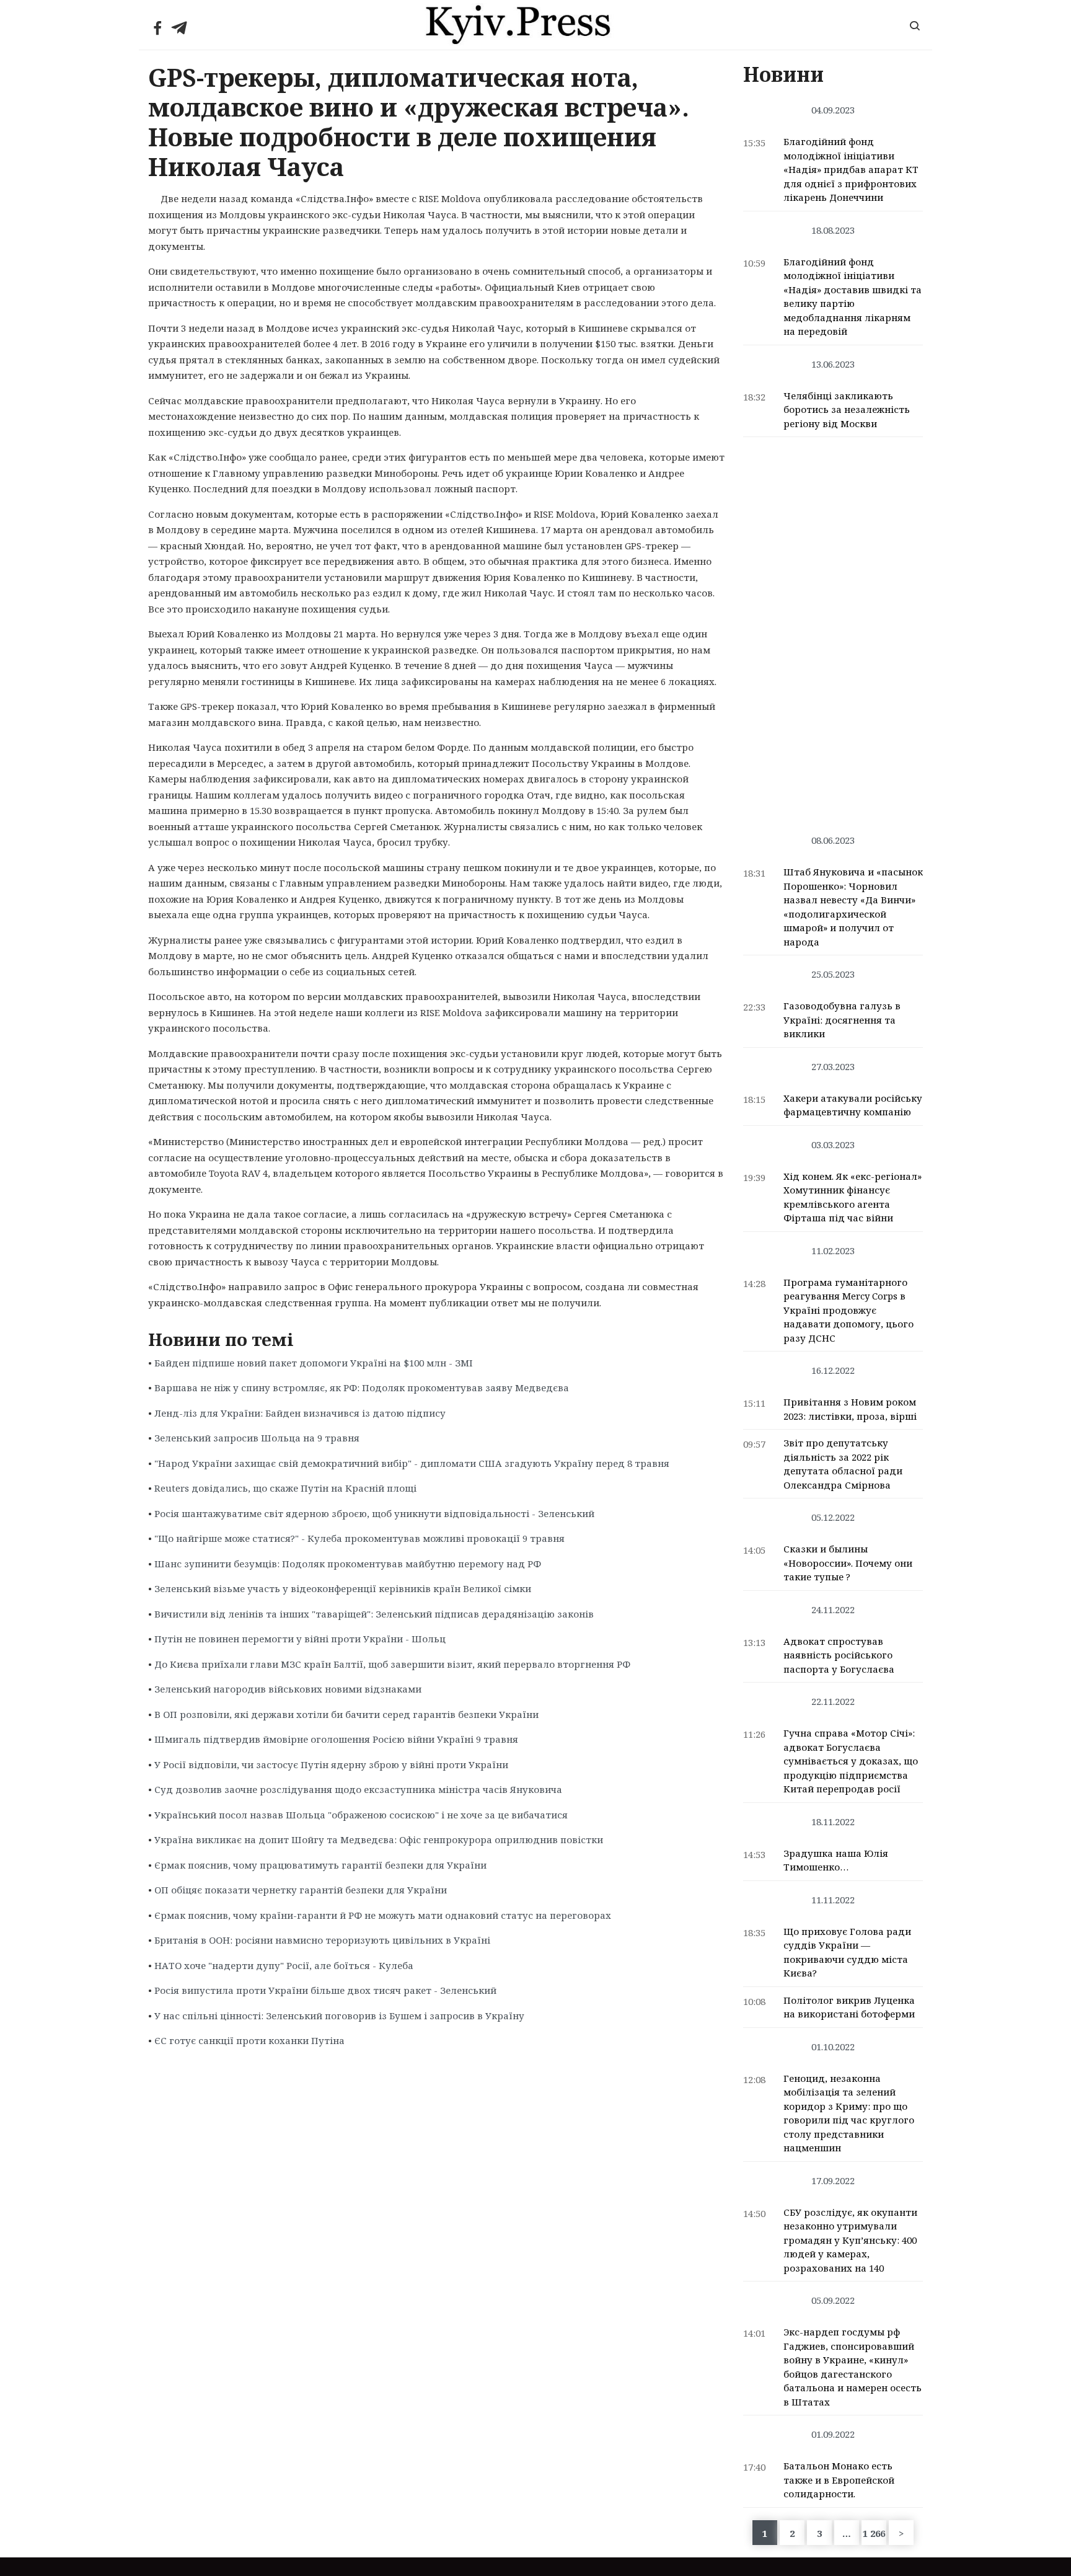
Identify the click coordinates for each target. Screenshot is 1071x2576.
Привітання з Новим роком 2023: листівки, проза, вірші (850, 1409)
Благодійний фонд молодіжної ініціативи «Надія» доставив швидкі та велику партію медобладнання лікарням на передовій (853, 297)
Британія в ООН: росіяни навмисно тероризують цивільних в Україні (322, 1940)
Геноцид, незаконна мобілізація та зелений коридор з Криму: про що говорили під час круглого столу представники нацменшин (849, 2113)
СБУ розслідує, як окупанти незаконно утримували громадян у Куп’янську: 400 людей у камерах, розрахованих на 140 (850, 2240)
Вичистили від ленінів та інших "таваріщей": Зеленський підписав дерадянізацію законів (374, 1614)
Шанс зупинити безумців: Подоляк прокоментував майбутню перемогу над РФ (348, 1564)
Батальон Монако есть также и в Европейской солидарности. (839, 2480)
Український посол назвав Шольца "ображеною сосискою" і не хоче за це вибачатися (361, 1815)
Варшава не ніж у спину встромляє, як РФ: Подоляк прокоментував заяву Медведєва (362, 1388)
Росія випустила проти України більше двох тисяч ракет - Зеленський (325, 1990)
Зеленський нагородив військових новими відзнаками (288, 1689)
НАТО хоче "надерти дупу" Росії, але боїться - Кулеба (284, 1965)
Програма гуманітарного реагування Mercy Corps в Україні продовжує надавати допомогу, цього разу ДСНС (848, 1310)
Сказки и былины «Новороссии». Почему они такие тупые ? (848, 1563)
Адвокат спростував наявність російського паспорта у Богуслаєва (839, 1655)
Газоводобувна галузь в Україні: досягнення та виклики (842, 1020)
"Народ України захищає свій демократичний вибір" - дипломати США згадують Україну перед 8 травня (412, 1463)
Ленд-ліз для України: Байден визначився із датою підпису (300, 1413)
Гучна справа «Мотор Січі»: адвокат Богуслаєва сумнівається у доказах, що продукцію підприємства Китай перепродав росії (851, 1761)
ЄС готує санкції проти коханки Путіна (249, 2040)
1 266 (874, 2533)
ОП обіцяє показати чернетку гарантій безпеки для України (301, 1890)
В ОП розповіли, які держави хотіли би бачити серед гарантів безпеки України (346, 1714)
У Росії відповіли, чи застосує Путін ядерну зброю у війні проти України (331, 1764)
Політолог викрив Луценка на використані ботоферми (849, 2007)
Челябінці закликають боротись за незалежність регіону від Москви (847, 409)
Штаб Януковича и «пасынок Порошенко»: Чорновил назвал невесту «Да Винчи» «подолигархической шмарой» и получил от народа (853, 907)
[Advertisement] (833, 629)
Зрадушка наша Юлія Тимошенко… (836, 1860)
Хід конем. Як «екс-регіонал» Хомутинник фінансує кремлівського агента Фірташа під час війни (853, 1197)
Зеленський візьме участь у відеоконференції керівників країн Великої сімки (343, 1588)
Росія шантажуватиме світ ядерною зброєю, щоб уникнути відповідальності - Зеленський (374, 1513)
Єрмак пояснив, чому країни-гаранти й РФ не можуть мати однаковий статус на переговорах (383, 1915)
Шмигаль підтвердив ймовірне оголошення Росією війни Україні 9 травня (336, 1739)
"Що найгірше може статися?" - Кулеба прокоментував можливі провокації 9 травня (359, 1538)
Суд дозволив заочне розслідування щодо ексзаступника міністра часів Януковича (358, 1789)
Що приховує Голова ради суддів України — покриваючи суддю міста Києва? (847, 1952)
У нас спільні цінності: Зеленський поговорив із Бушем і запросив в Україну (339, 2016)
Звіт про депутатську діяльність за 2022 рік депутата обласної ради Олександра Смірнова (843, 1464)
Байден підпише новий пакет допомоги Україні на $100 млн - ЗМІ (314, 1363)
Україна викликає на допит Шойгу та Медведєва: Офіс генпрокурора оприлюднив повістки (379, 1839)
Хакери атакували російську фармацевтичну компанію (853, 1105)
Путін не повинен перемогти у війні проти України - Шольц (300, 1639)
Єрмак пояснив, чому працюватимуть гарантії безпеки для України (320, 1865)
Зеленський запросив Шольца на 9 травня (257, 1438)
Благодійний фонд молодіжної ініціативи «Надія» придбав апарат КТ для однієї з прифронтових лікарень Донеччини (851, 169)
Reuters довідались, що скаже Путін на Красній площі (285, 1488)
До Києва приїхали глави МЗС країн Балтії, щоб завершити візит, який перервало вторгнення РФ (392, 1664)
